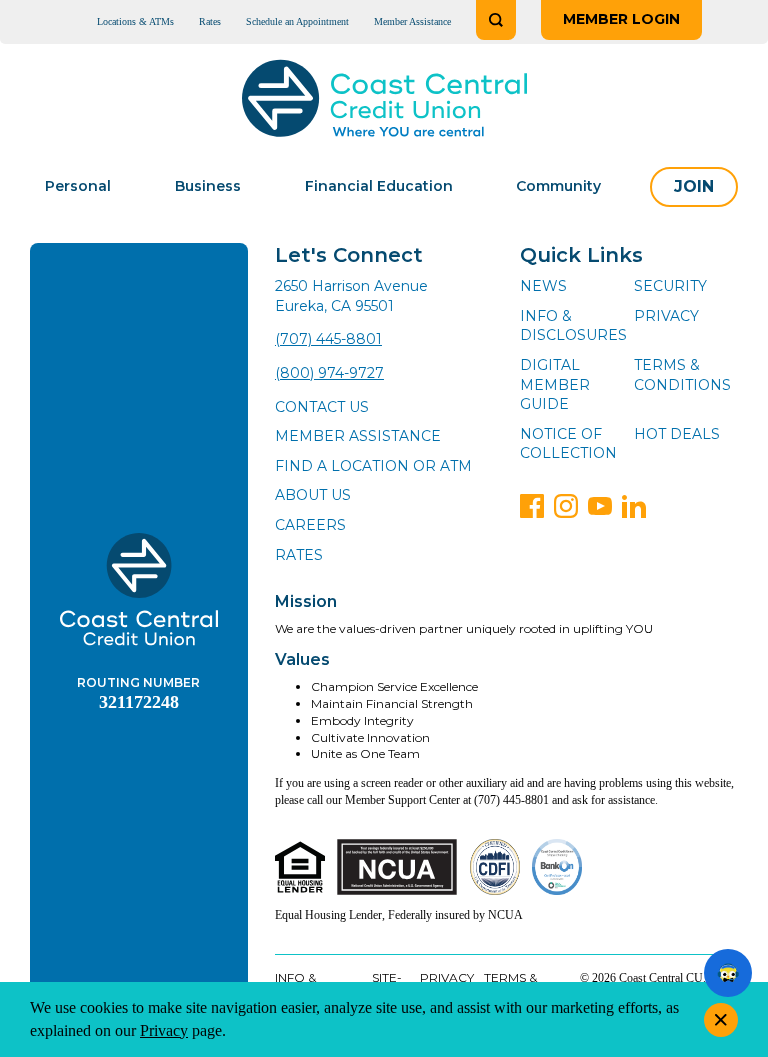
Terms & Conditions (682, 375)
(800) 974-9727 (329, 373)
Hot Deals (677, 434)
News (543, 286)
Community (558, 186)
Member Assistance (412, 21)
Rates (210, 21)
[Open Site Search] (496, 20)
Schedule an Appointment (297, 21)
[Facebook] (532, 506)
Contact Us (322, 407)
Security (670, 286)
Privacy (666, 316)
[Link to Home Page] (384, 101)
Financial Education (379, 186)
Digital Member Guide (555, 384)
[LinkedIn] (634, 506)
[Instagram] (566, 506)
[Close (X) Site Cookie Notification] (721, 1020)
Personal (78, 186)
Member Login (621, 19)
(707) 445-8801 (328, 339)
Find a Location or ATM (373, 466)
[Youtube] (600, 506)
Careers (310, 525)
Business (208, 186)
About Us (313, 495)
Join (694, 186)
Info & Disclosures (573, 326)
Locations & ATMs (135, 21)
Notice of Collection (568, 444)
